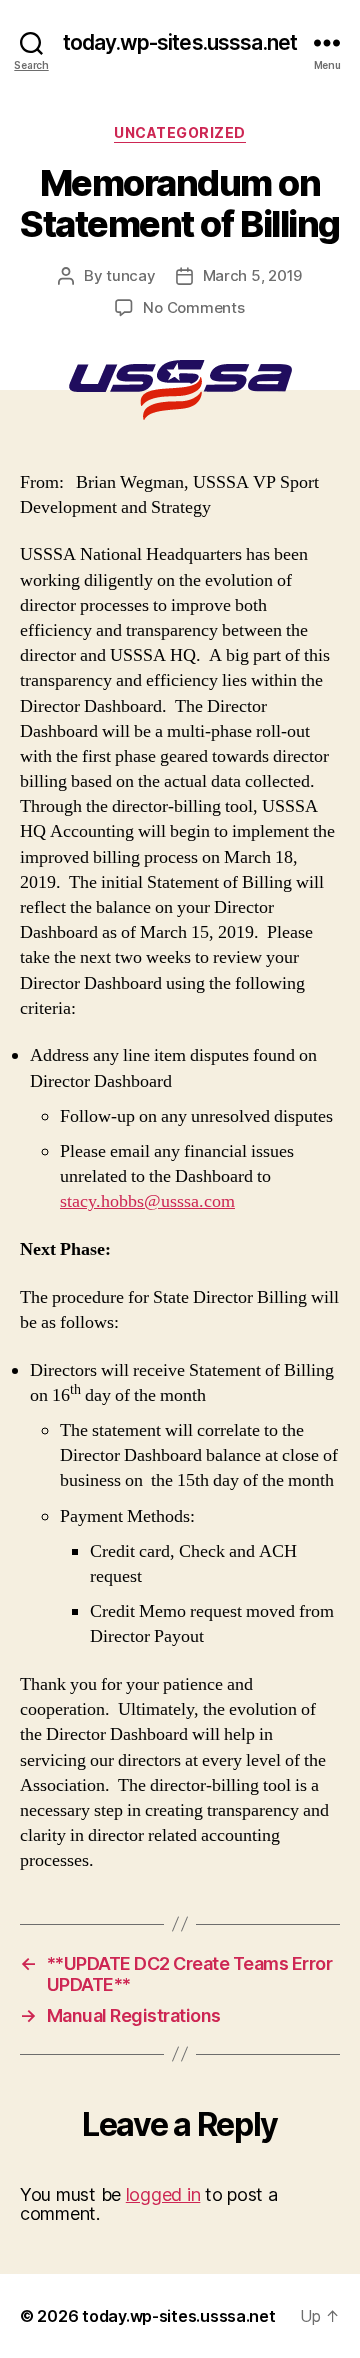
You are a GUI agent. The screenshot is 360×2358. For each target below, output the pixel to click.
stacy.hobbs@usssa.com (147, 1201)
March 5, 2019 (253, 275)
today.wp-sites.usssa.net (180, 42)
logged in (163, 2194)
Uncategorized (180, 132)
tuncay (130, 275)
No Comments (193, 307)
